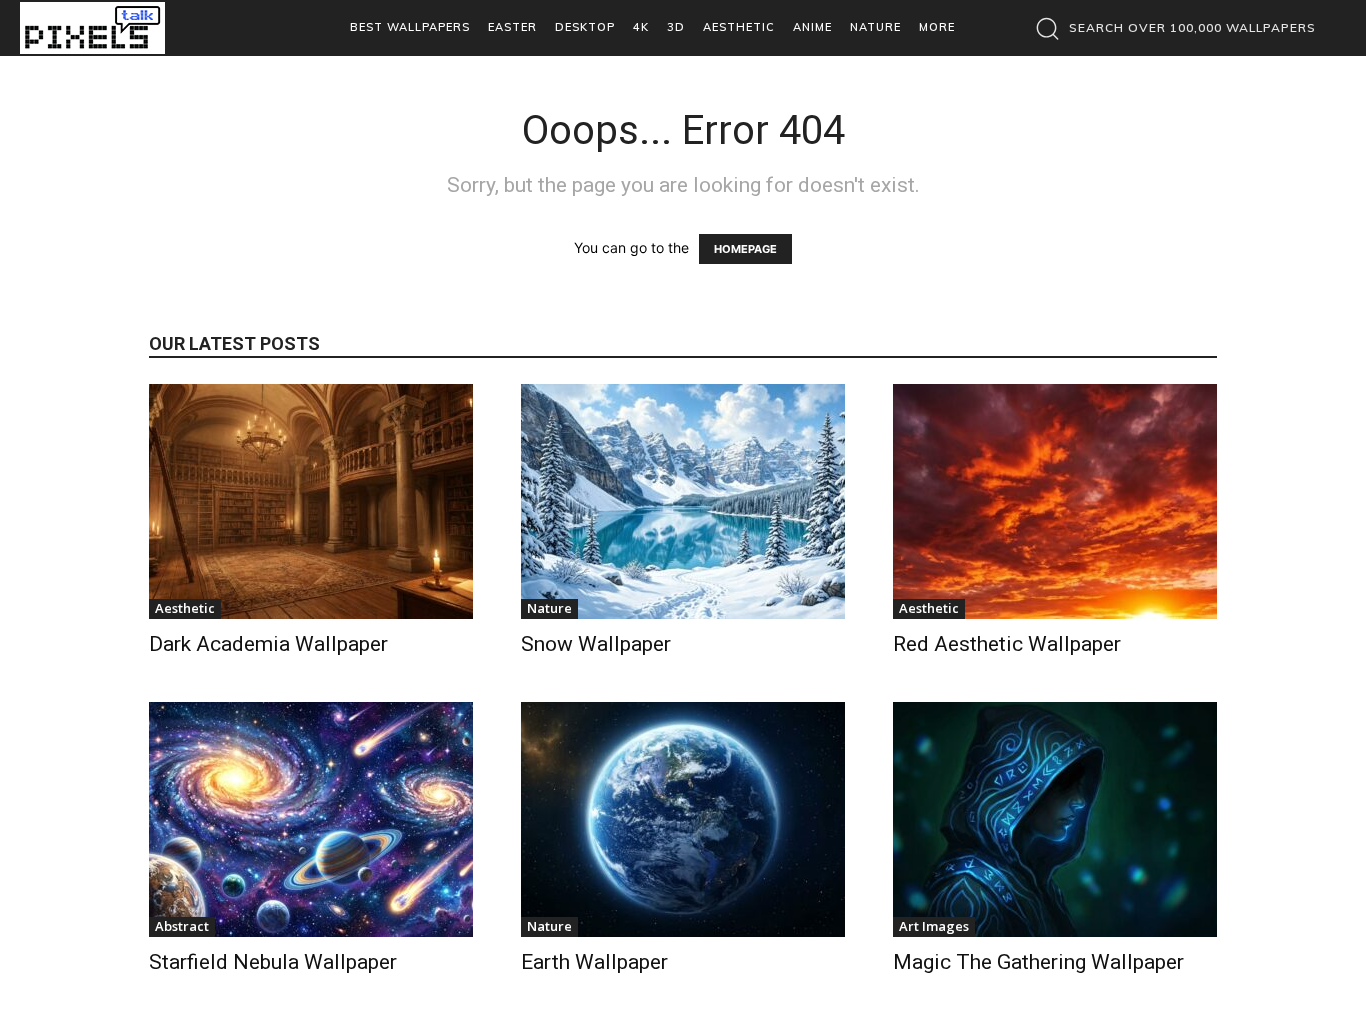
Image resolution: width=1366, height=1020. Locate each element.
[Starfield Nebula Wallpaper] (311, 819)
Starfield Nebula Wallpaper (273, 962)
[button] (1170, 28)
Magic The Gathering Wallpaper (1038, 962)
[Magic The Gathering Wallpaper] (1055, 819)
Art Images (934, 926)
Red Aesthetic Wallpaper (1007, 644)
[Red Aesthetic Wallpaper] (1055, 501)
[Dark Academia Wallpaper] (311, 501)
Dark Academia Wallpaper (268, 644)
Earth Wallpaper (594, 962)
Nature (549, 608)
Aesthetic (185, 608)
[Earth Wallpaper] (683, 819)
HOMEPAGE (745, 249)
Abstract (182, 926)
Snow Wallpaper (596, 644)
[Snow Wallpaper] (683, 501)
